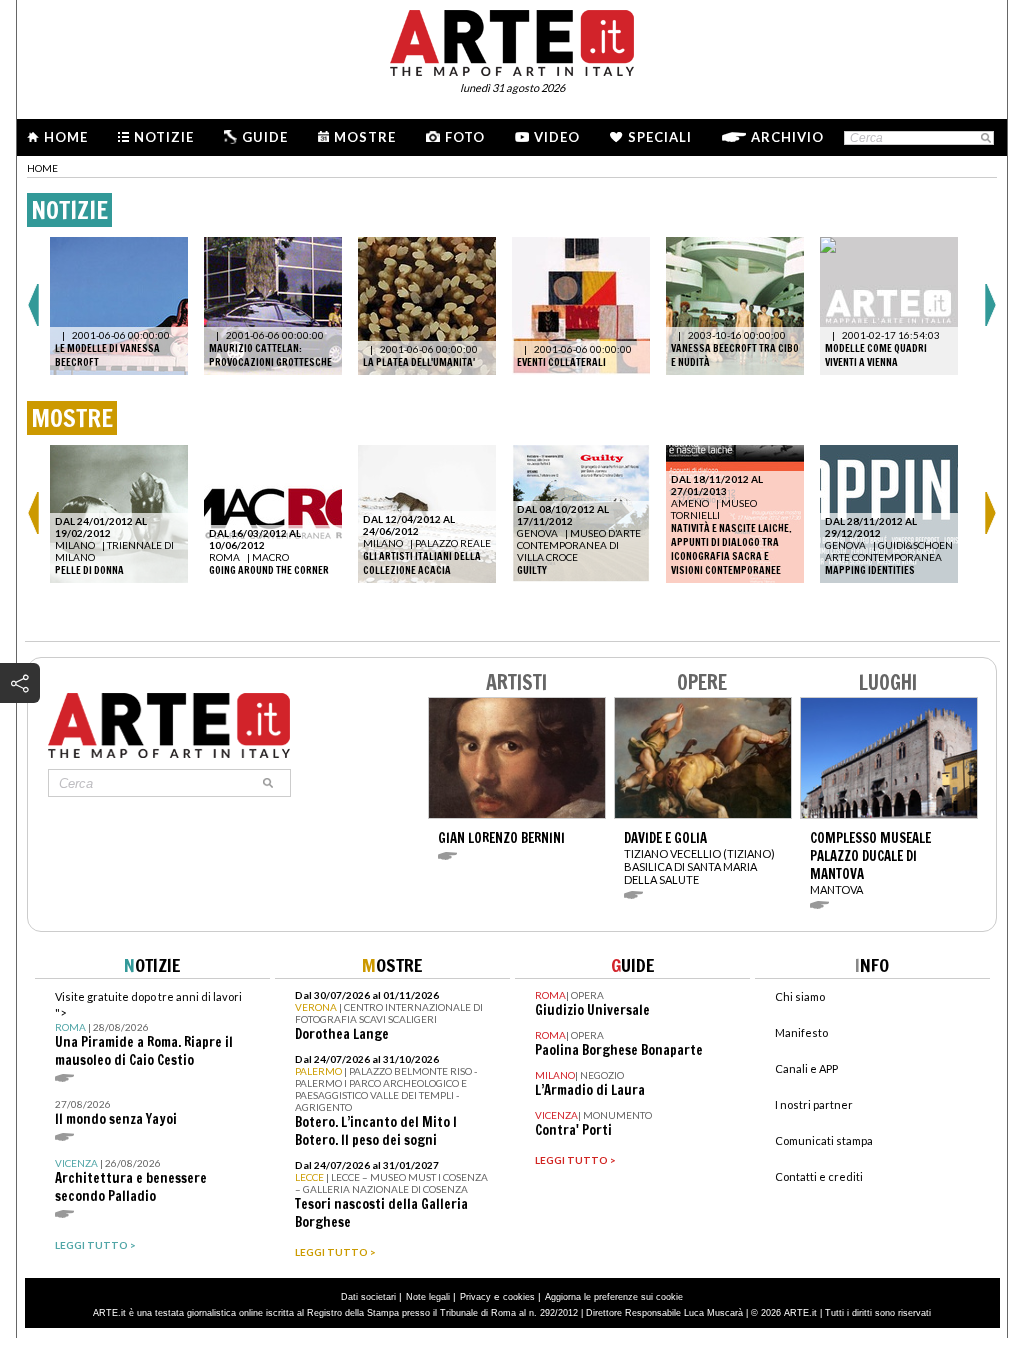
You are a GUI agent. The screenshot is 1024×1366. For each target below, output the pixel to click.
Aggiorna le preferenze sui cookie (614, 1297)
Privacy (475, 1297)
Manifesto (801, 1032)
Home (66, 137)
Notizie (164, 137)
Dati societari (368, 1297)
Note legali (428, 1297)
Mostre (365, 137)
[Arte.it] (512, 40)
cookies (519, 1297)
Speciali (660, 137)
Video (557, 137)
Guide (265, 137)
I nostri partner (814, 1104)
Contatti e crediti (819, 1176)
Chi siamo (800, 996)
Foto (465, 137)
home (42, 168)
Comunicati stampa (824, 1140)
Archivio (787, 137)
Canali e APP (806, 1068)
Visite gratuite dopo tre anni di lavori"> (148, 1029)
